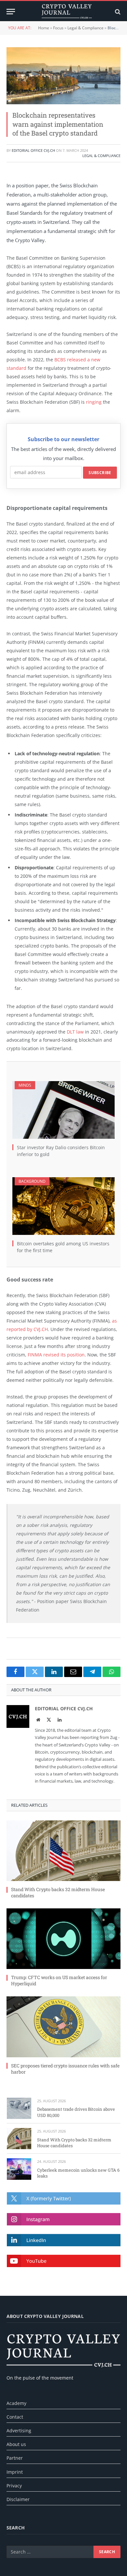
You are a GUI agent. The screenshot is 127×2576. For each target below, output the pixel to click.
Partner (15, 2458)
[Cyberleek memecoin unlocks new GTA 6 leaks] (19, 2169)
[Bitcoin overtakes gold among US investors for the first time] (63, 1206)
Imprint (15, 2472)
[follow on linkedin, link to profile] (64, 2240)
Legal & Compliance (85, 28)
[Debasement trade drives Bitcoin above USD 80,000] (19, 2108)
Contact (15, 2417)
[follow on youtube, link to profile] (64, 2261)
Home (44, 28)
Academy (16, 2403)
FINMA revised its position (56, 1355)
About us (16, 2444)
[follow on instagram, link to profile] (64, 2219)
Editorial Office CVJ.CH (33, 150)
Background (32, 1181)
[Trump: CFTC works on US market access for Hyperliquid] (63, 1939)
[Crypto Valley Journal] (67, 12)
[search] (117, 12)
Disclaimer (18, 2499)
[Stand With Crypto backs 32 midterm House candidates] (63, 1851)
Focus (58, 28)
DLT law (75, 1032)
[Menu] (11, 12)
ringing (94, 402)
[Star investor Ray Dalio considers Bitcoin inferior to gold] (63, 1110)
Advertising (19, 2431)
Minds (25, 1085)
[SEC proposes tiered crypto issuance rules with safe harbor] (63, 2027)
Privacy (14, 2486)
